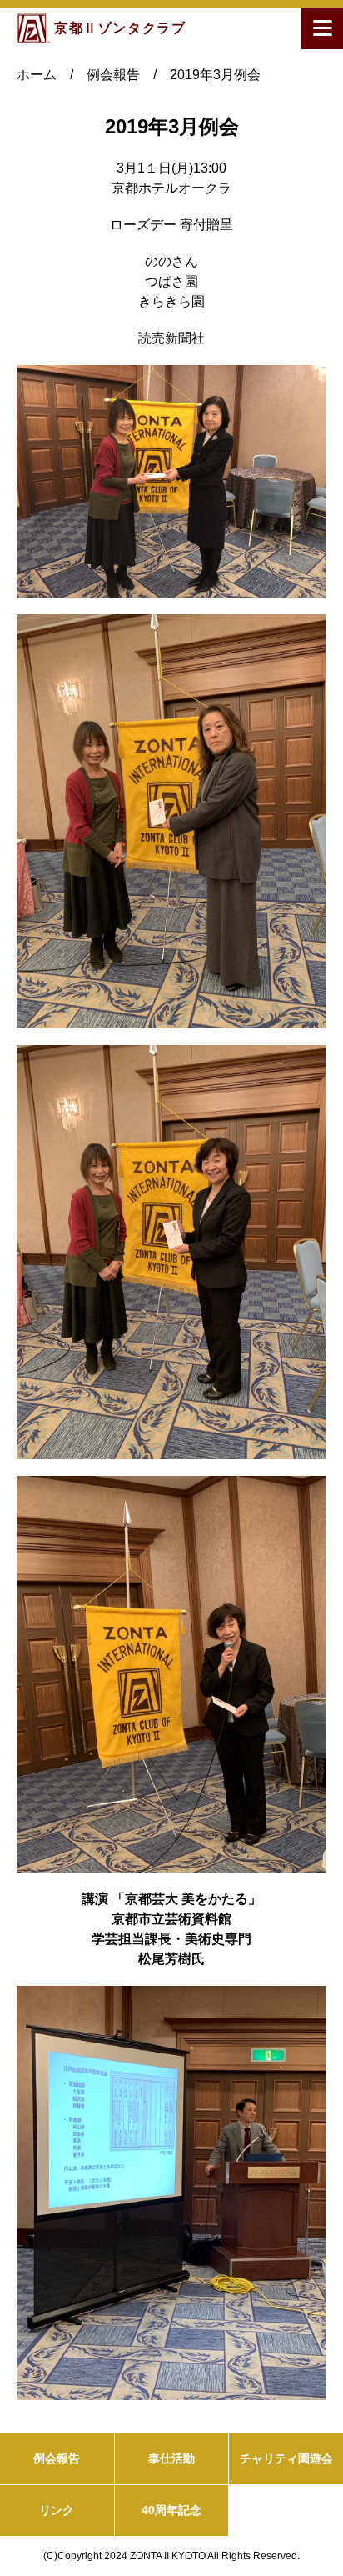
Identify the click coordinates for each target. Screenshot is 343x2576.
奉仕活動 (171, 2458)
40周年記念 (171, 2510)
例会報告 (57, 2458)
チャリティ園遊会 (286, 2458)
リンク (57, 2510)
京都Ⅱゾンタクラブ (120, 28)
